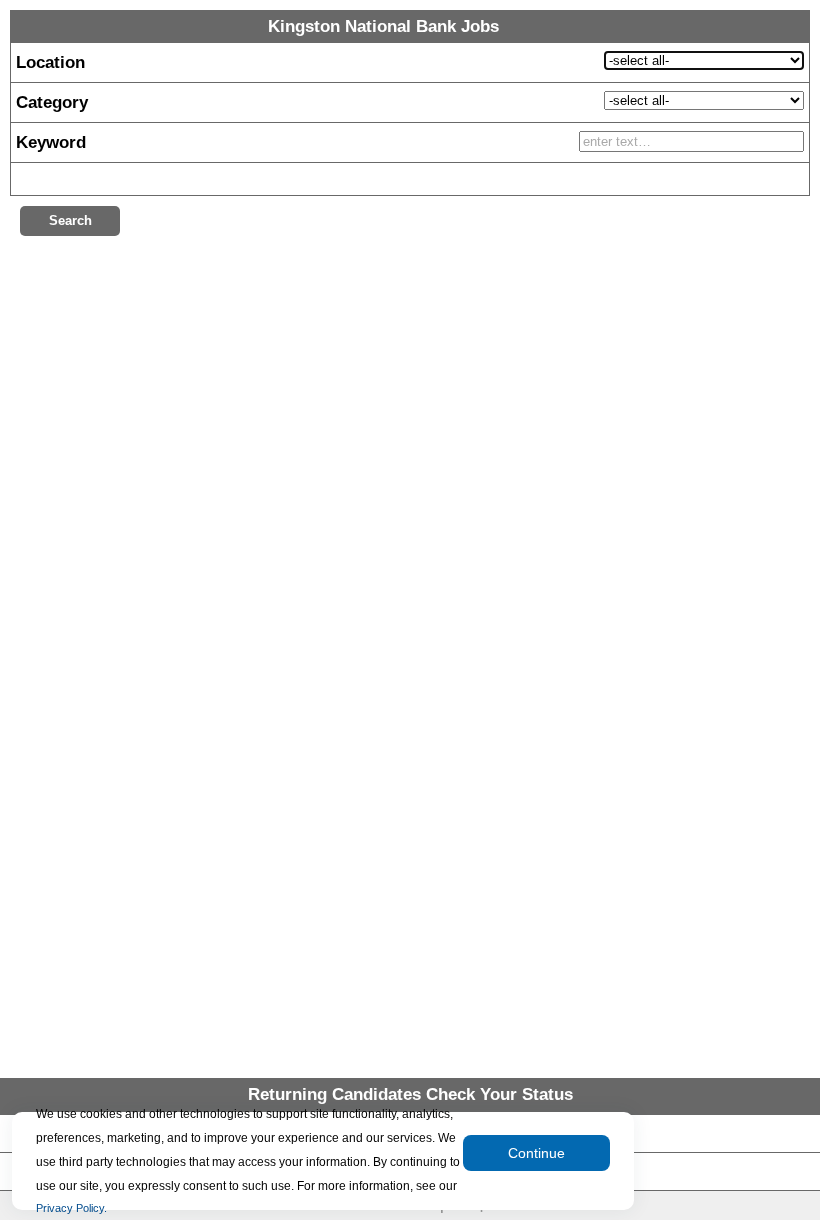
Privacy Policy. (71, 1208)
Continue (536, 1153)
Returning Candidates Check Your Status (410, 1094)
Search (70, 220)
